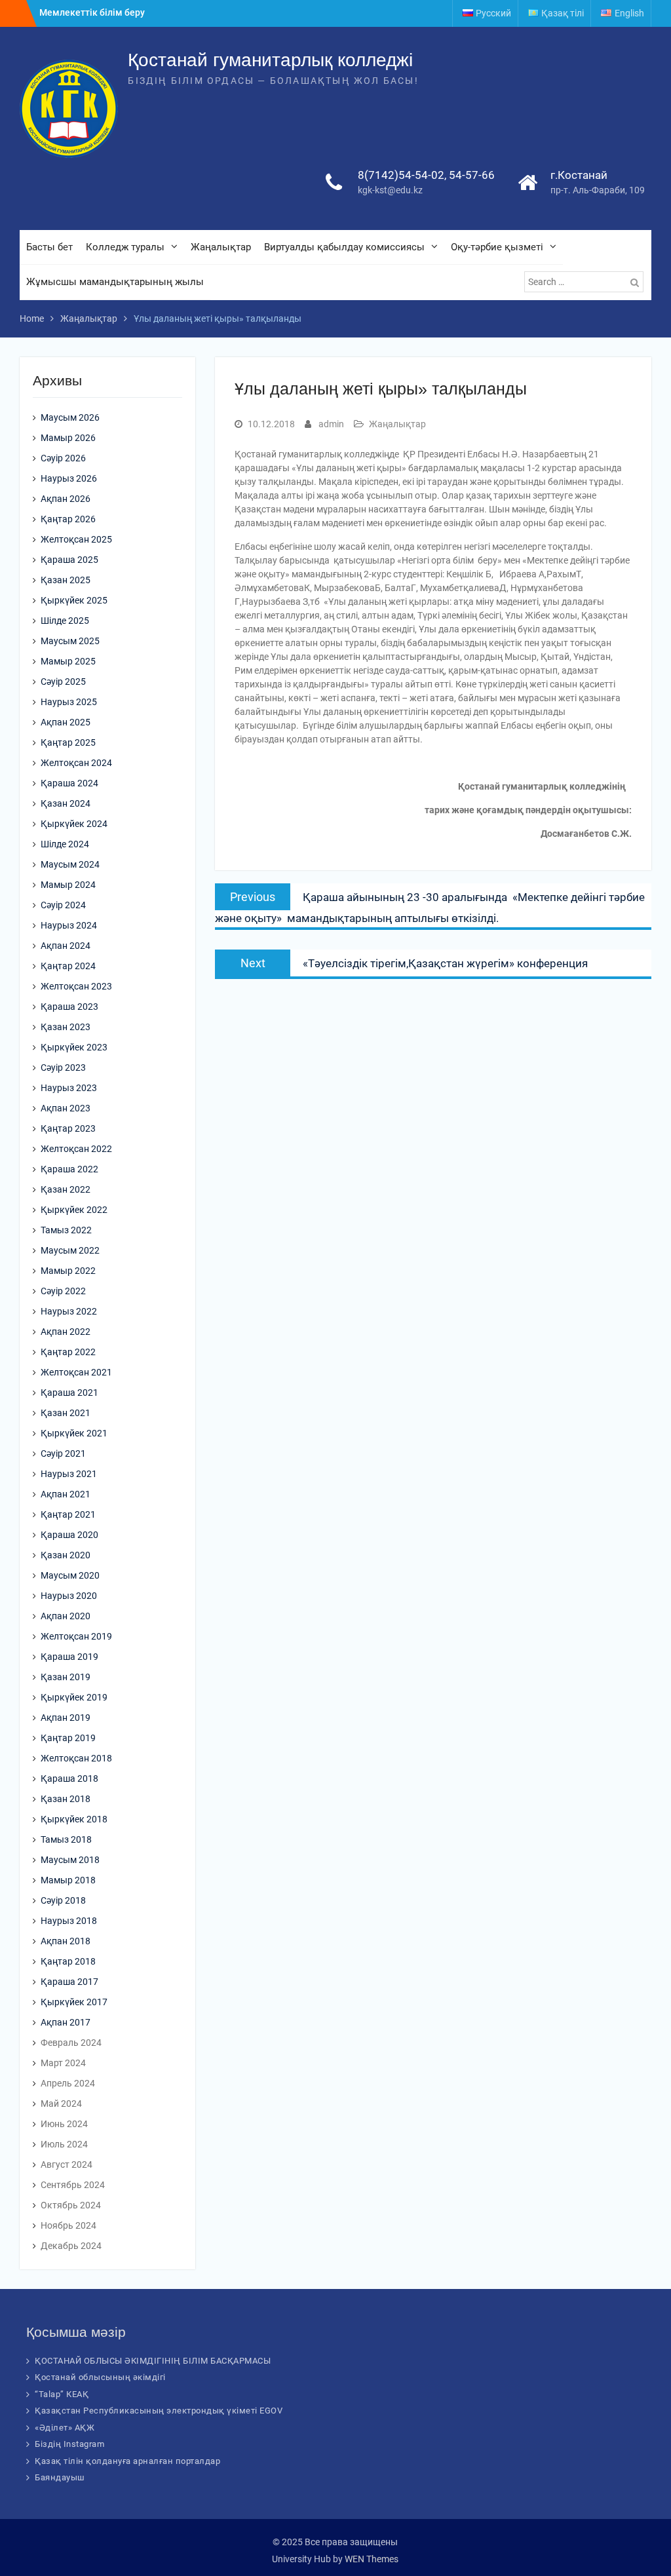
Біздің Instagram (69, 2444)
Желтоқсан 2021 (76, 1372)
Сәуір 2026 (63, 458)
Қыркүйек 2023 (74, 1047)
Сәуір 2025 (63, 682)
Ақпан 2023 (66, 1108)
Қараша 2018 (69, 1778)
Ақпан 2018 (66, 1941)
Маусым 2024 (70, 864)
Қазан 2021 (66, 1413)
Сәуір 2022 (63, 1291)
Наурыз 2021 (69, 1474)
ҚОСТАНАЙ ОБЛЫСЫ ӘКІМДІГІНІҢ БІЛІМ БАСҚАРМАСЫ (153, 2361)
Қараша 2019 (69, 1657)
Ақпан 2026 (66, 499)
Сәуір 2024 (63, 905)
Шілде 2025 (65, 621)
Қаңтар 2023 (68, 1128)
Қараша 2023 (69, 1007)
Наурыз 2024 (69, 925)
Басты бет (49, 247)
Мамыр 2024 (68, 885)
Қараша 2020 (69, 1535)
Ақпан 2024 (66, 946)
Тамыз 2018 (66, 1839)
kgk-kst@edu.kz (390, 190)
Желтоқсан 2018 (76, 1758)
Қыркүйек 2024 (74, 824)
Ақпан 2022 (66, 1332)
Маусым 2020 (70, 1575)
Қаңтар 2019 (68, 1738)
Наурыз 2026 (69, 478)
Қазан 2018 (66, 1799)
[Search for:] (585, 282)
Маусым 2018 (70, 1860)
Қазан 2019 (66, 1677)
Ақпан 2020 (66, 1616)
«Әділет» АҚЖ (65, 2428)
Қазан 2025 (66, 580)
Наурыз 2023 (69, 1088)
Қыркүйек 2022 (74, 1210)
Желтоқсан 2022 (76, 1149)
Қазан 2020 (66, 1555)
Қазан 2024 (66, 803)
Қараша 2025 (69, 560)
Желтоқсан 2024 (76, 763)
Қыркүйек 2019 (74, 1697)
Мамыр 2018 (68, 1880)
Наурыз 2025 (69, 702)
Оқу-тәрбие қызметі (497, 247)
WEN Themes (372, 2559)
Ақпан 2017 (66, 2022)
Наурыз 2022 (69, 1311)
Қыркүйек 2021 (74, 1433)
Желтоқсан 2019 (76, 1636)
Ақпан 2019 (66, 1718)
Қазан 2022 (66, 1189)
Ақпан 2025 (66, 722)
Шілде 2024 (65, 844)
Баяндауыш (60, 2477)
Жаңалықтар (221, 247)
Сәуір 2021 (63, 1453)
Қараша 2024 (69, 783)
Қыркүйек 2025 (74, 600)
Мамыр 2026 (68, 438)
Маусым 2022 (70, 1250)
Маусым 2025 (70, 641)
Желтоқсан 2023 (76, 986)
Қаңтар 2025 (68, 742)
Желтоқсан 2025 (76, 539)
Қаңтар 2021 (68, 1514)
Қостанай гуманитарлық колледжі (270, 60)
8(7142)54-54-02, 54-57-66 (426, 175)
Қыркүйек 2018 (74, 1819)
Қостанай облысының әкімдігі (100, 2377)
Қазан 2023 (66, 1027)
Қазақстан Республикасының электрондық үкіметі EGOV (159, 2411)
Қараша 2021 (69, 1393)
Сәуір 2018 (63, 1900)
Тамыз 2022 (66, 1230)
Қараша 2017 (69, 1982)
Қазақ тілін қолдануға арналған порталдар (127, 2461)
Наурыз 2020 (69, 1596)
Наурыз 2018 (69, 1921)
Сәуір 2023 (63, 1067)
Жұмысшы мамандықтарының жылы (115, 282)
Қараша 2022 (69, 1169)
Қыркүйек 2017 (74, 2002)
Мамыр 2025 (68, 661)
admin (331, 424)
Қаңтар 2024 (68, 966)
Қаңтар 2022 (68, 1352)
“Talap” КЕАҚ (62, 2394)
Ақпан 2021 (66, 1494)
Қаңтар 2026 (68, 519)
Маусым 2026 (70, 417)
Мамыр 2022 (68, 1271)
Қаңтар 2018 (68, 1961)
